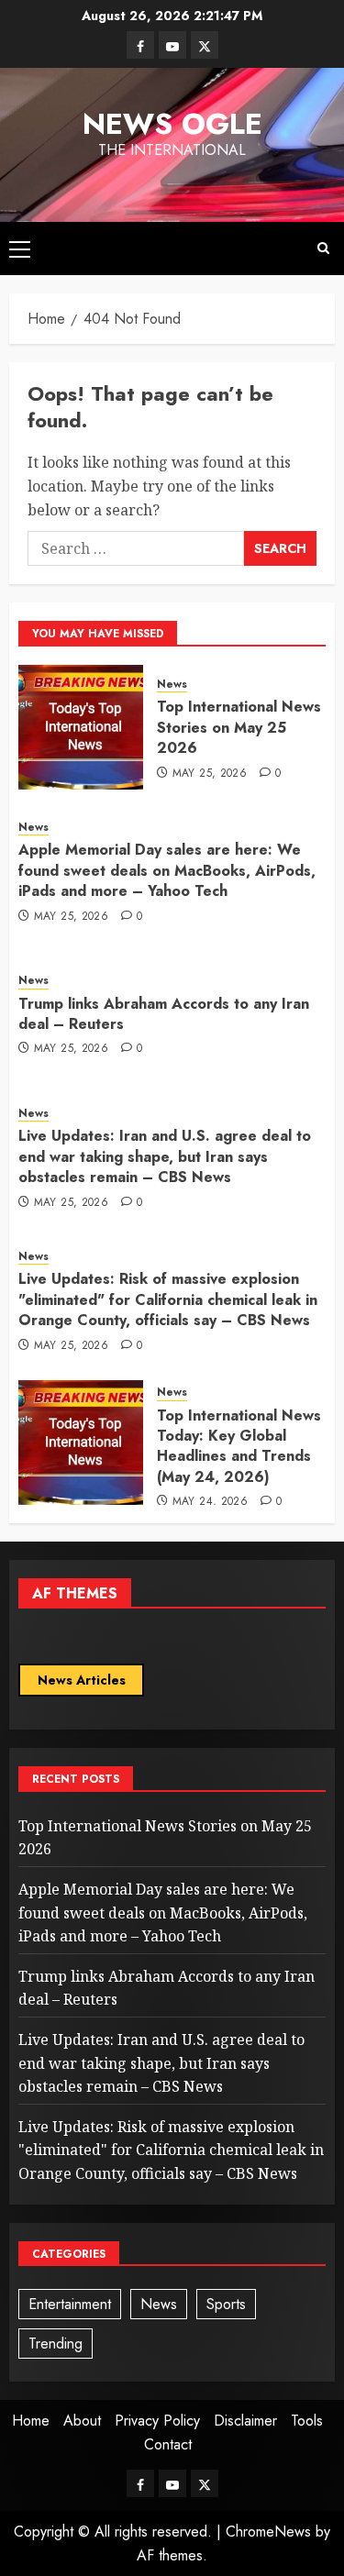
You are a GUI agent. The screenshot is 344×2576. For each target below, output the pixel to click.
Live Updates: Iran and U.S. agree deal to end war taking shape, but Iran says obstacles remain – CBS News (165, 1156)
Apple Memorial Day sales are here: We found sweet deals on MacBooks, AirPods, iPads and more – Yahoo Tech (167, 870)
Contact (168, 2444)
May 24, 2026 (210, 1502)
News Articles (82, 1680)
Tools (307, 2421)
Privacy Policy (157, 2421)
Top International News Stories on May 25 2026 (239, 727)
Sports (226, 2304)
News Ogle (172, 124)
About (82, 2421)
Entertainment (70, 2304)
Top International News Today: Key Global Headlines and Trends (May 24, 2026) (239, 1446)
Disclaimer (245, 2421)
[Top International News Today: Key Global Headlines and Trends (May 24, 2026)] (81, 1443)
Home (31, 2421)
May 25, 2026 (210, 774)
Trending (55, 2344)
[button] (20, 249)
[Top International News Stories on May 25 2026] (81, 727)
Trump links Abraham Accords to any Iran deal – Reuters (164, 1014)
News (172, 685)
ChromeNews (268, 2532)
